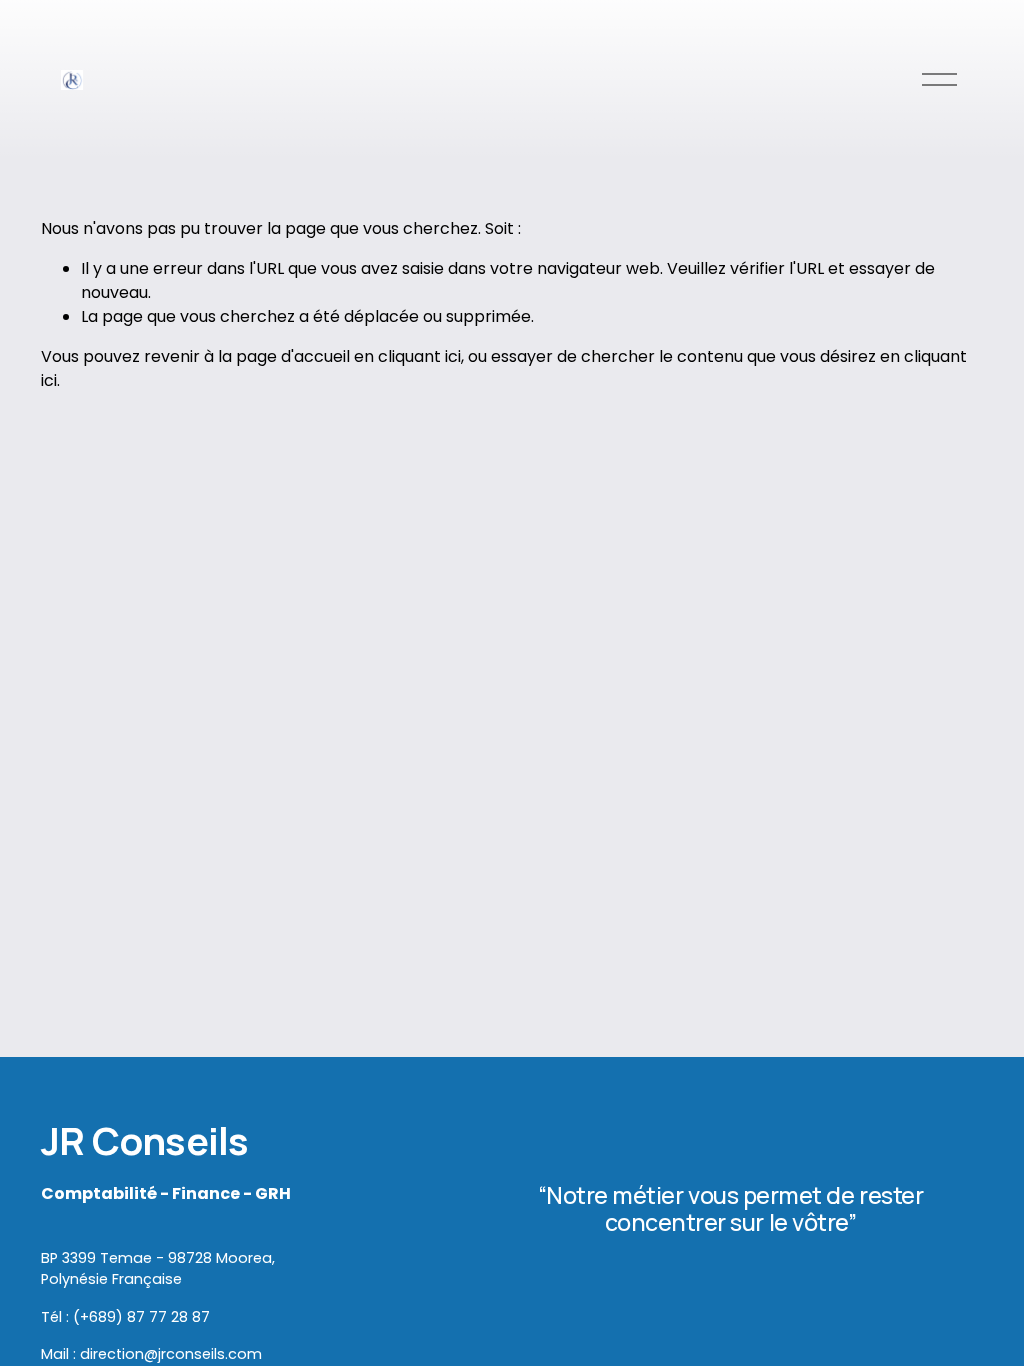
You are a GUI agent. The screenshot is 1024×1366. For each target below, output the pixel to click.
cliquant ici (419, 356)
